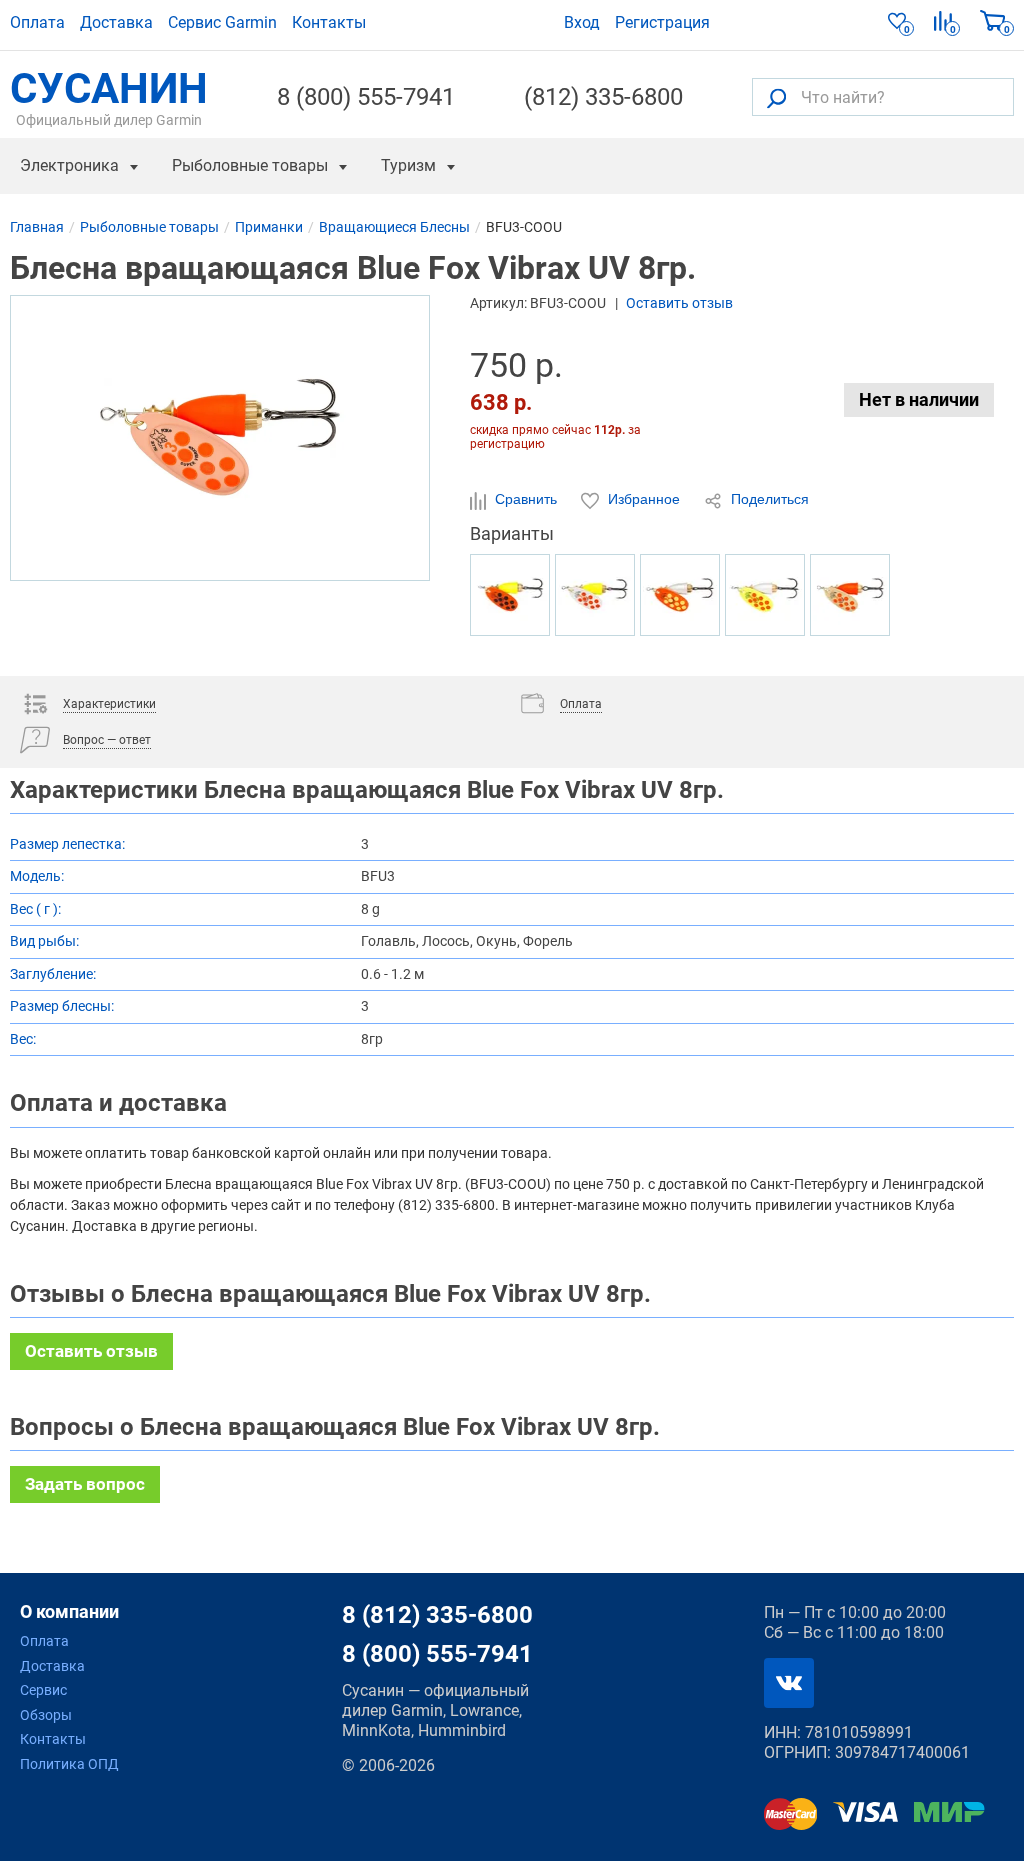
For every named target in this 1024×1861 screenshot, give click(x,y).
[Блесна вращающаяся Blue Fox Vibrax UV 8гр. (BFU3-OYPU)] (680, 595)
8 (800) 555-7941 (366, 97)
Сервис (43, 1690)
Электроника (69, 165)
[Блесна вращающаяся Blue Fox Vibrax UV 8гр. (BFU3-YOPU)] (765, 595)
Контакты (329, 22)
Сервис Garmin (222, 22)
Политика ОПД (69, 1764)
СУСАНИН (109, 97)
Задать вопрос (85, 1484)
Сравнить (526, 499)
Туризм (408, 165)
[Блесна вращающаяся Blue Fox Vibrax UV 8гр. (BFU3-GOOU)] (850, 595)
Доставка (116, 22)
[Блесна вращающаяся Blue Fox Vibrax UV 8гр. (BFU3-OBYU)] (510, 595)
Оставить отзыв (679, 303)
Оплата (37, 22)
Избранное (644, 499)
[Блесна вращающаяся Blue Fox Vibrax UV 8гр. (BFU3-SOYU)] (595, 595)
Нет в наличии (919, 399)
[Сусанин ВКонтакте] (789, 1683)
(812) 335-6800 (603, 97)
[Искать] (776, 97)
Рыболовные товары (250, 165)
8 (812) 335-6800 (437, 1615)
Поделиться (768, 499)
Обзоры (46, 1715)
